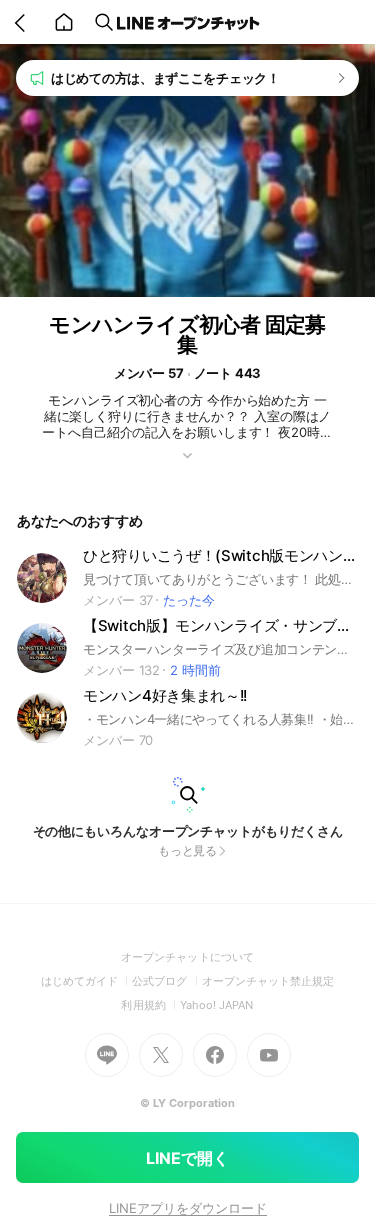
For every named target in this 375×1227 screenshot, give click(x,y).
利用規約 (150, 1005)
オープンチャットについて (187, 957)
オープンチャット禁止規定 (268, 981)
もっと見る (188, 850)
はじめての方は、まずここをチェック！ (165, 78)
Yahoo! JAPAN (217, 1005)
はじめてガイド (86, 981)
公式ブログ (166, 981)
